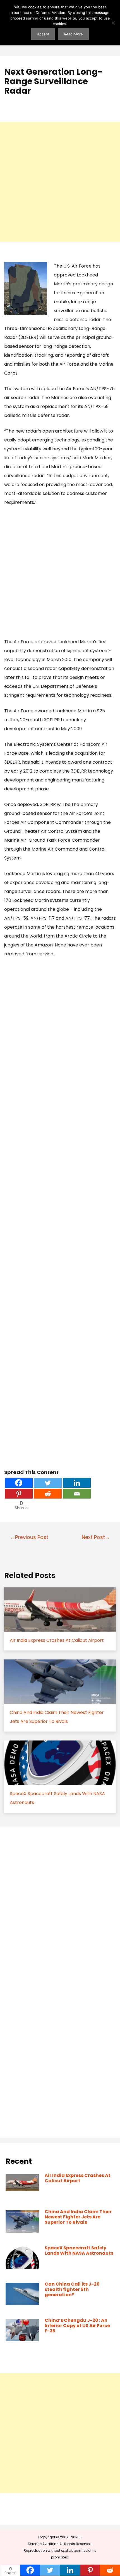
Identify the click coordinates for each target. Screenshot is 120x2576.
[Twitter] (48, 1483)
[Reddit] (48, 1494)
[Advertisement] (60, 182)
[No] (113, 23)
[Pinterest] (19, 1494)
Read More (73, 34)
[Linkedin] (77, 1483)
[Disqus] (60, 1907)
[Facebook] (19, 1483)
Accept (43, 34)
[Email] (77, 1494)
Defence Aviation (42, 2544)
